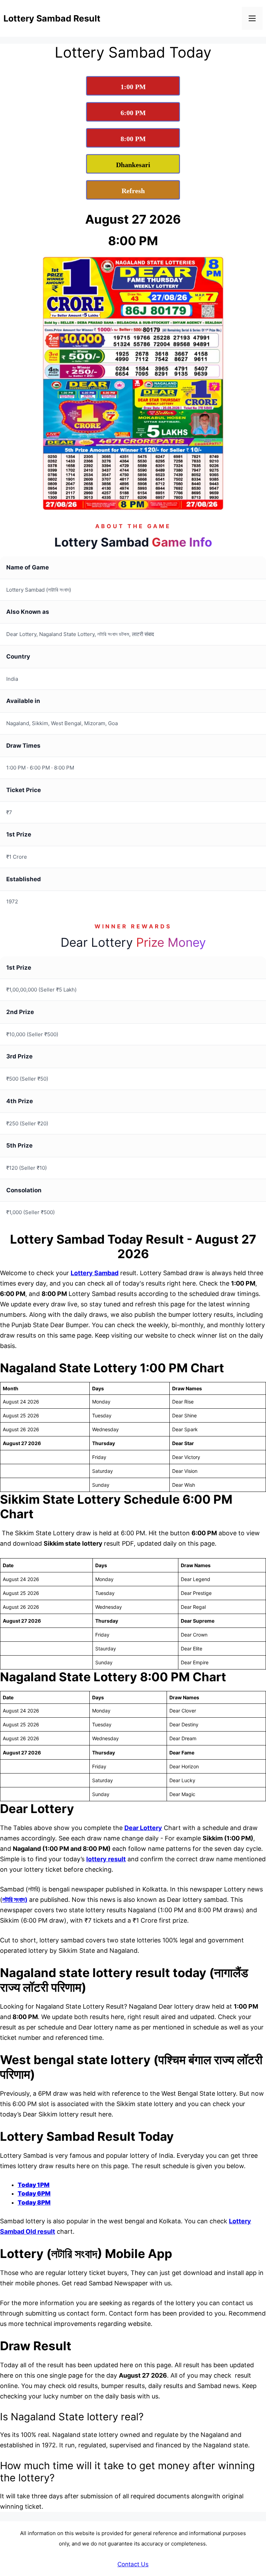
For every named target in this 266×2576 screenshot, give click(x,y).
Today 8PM (34, 2203)
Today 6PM (34, 2193)
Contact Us (133, 2564)
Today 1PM (34, 2185)
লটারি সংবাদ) (15, 1900)
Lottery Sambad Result (52, 18)
